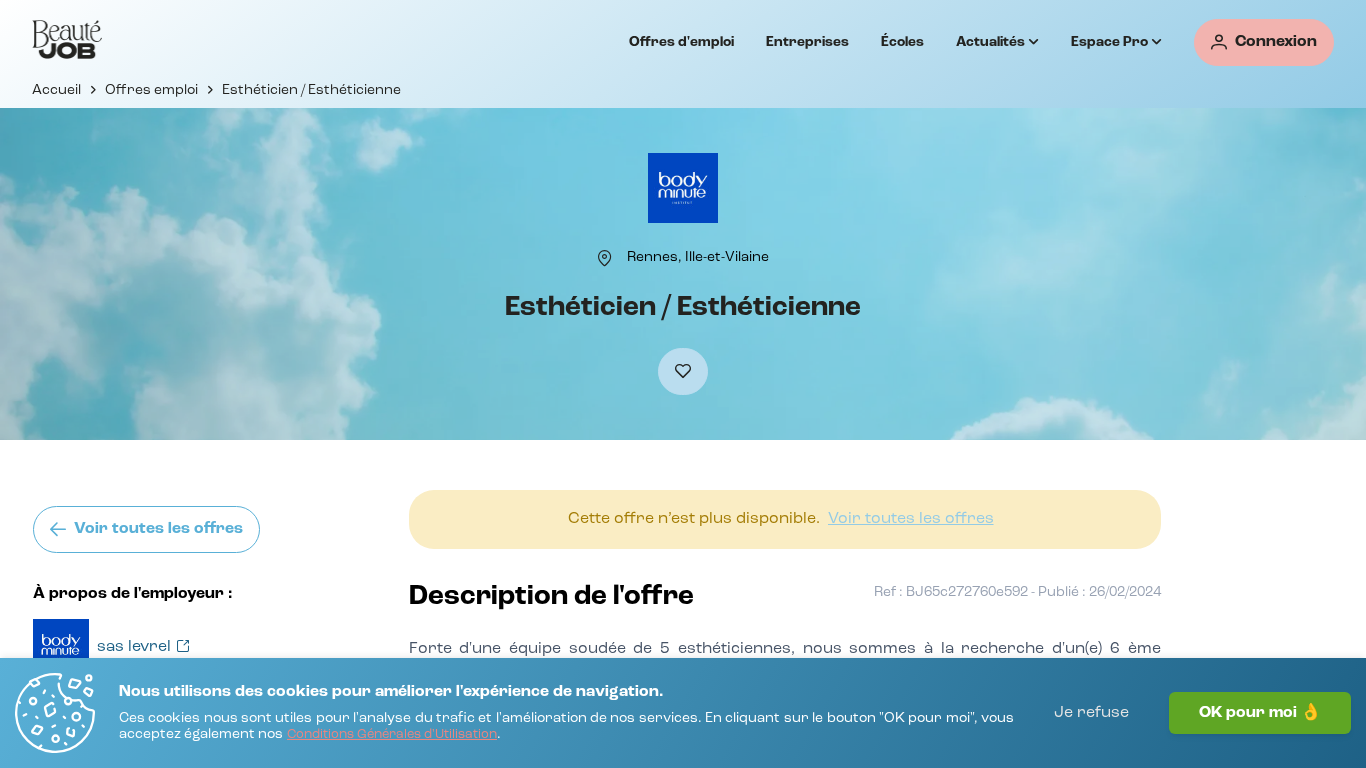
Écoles (902, 42)
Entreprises (807, 42)
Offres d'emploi (681, 42)
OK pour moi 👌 (1260, 713)
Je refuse (1091, 713)
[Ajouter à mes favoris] (683, 371)
